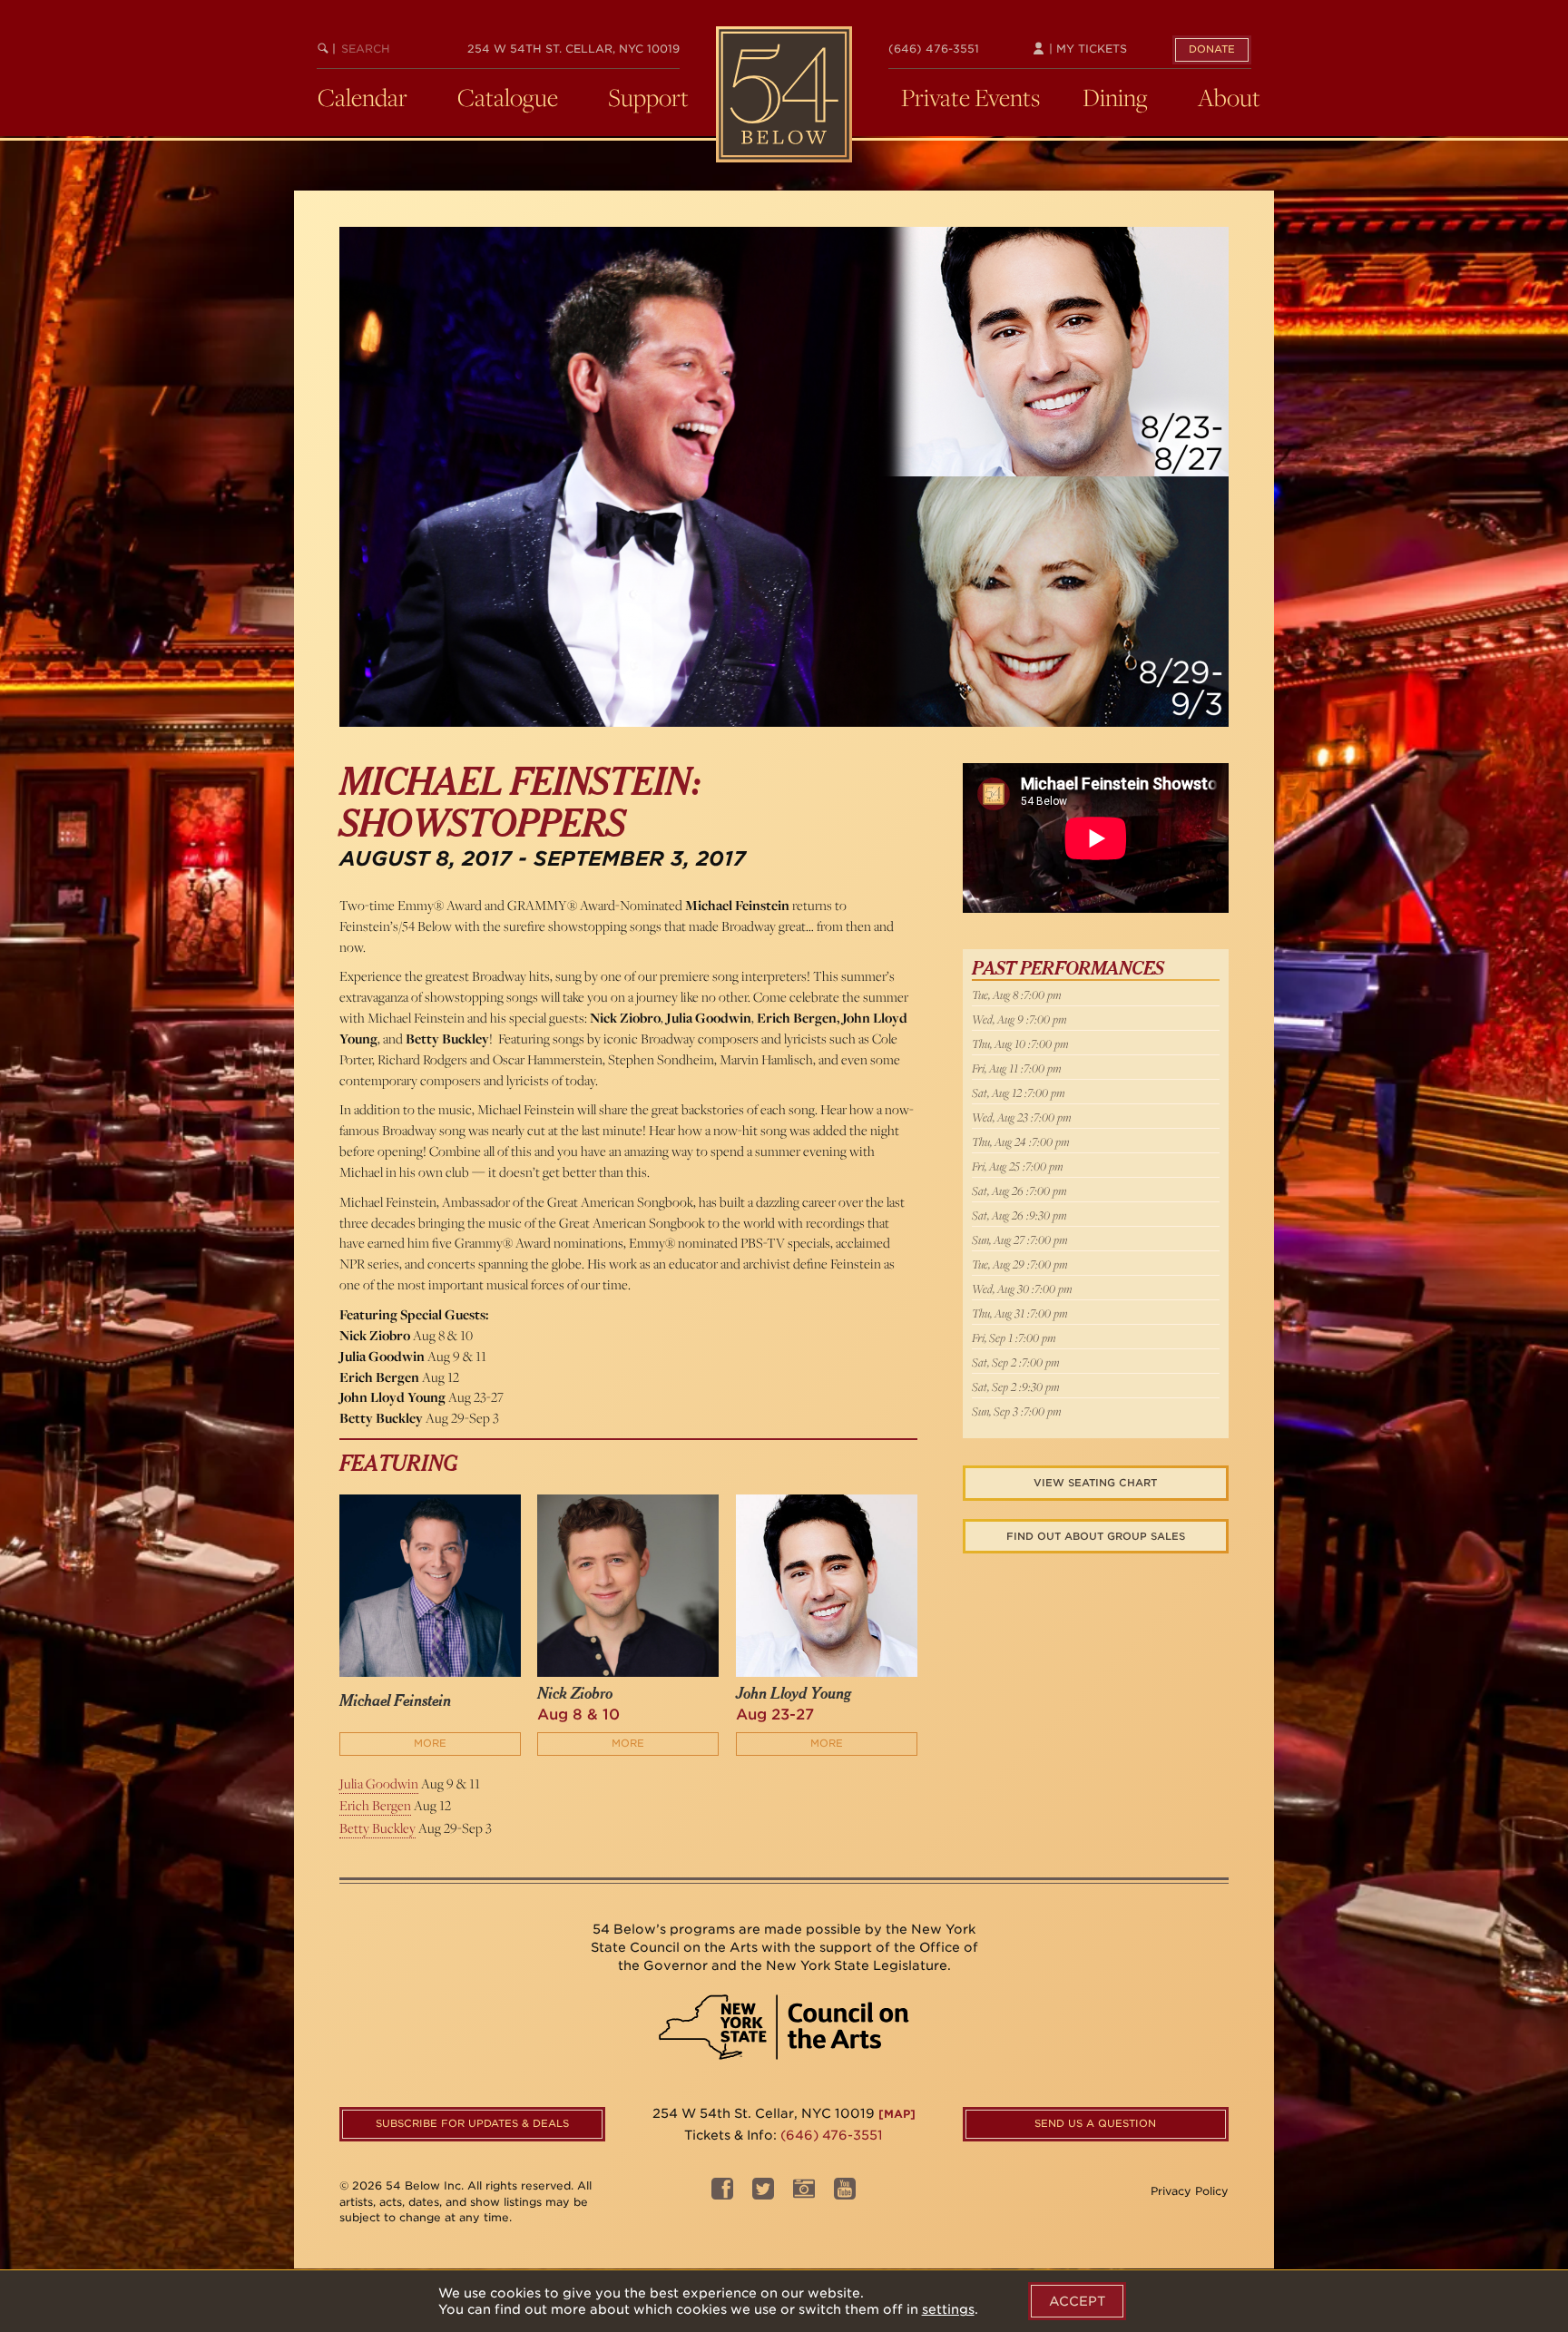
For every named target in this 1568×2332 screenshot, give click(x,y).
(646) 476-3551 (934, 49)
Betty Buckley (377, 1828)
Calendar (363, 97)
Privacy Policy (1190, 2191)
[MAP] (897, 2114)
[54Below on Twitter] (763, 2194)
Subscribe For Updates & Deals (472, 2123)
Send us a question (1095, 2123)
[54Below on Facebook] (722, 2194)
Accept (1077, 2301)
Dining (1115, 97)
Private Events (970, 97)
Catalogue (508, 97)
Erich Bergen (375, 1805)
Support (648, 97)
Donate (1212, 49)
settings (948, 2309)
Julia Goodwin (379, 1783)
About (1229, 97)
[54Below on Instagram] (804, 2194)
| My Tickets (1086, 49)
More (430, 1743)
